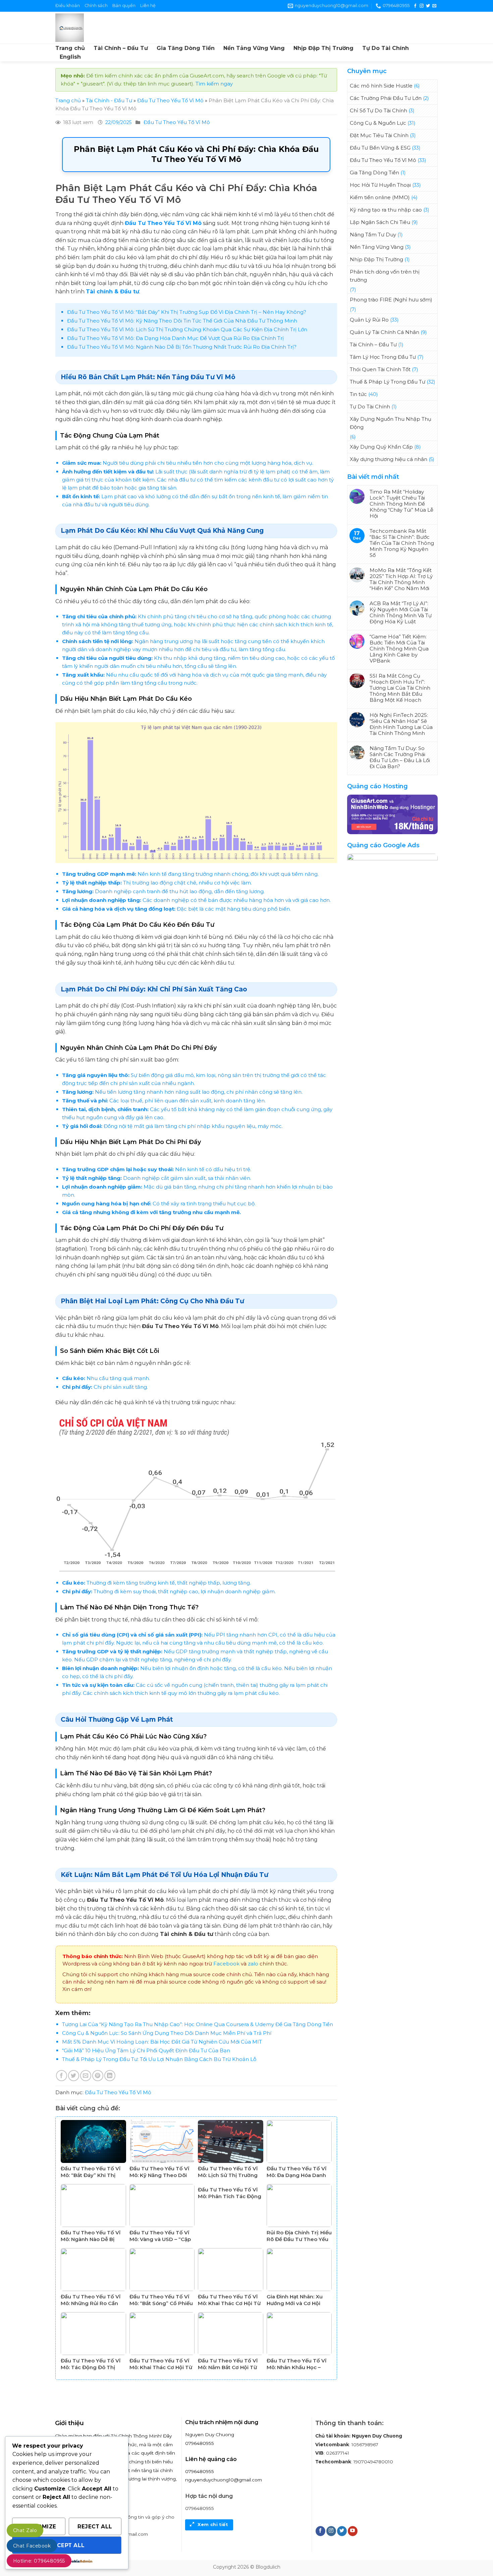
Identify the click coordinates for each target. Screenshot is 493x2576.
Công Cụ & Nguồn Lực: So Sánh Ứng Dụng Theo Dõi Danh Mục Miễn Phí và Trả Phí (167, 2033)
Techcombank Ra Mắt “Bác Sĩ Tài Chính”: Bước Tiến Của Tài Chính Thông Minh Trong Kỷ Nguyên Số (402, 543)
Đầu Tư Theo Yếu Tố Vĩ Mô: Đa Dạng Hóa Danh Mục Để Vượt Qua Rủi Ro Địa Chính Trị (175, 338)
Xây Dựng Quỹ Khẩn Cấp (381, 447)
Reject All (95, 2527)
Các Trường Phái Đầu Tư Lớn (386, 98)
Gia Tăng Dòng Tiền (186, 48)
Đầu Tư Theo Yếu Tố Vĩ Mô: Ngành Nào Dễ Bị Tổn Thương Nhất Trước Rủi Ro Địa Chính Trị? (182, 347)
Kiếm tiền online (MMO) (380, 197)
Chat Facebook (32, 2546)
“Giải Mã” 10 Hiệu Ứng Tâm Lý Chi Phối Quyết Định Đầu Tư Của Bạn (146, 2050)
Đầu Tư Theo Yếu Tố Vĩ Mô (170, 100)
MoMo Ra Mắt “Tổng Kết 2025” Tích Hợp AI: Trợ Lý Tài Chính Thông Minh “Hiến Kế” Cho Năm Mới (401, 579)
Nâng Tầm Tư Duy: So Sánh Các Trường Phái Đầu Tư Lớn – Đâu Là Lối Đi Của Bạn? (400, 757)
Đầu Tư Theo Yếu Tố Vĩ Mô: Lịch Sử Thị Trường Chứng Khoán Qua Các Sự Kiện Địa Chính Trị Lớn (187, 329)
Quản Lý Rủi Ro (369, 320)
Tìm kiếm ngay (214, 84)
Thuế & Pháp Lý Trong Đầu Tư (388, 382)
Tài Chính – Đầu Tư (121, 48)
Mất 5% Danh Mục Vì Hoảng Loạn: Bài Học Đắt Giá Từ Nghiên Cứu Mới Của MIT (162, 2042)
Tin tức (358, 394)
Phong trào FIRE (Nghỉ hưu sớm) (391, 300)
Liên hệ (148, 6)
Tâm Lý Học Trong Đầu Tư (383, 357)
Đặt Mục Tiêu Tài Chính (379, 135)
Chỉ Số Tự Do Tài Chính (378, 110)
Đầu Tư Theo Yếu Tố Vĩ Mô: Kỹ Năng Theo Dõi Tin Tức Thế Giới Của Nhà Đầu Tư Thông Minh (182, 321)
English (70, 57)
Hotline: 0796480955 (39, 2561)
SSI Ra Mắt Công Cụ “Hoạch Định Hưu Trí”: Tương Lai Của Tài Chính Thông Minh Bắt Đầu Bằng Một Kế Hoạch (400, 688)
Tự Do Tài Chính (386, 48)
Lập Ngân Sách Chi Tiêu (380, 222)
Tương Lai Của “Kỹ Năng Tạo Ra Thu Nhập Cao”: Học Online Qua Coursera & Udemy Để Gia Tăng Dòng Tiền (198, 2024)
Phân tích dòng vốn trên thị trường (385, 276)
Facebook (226, 1964)
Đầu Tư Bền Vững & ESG (380, 148)
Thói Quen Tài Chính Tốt (380, 369)
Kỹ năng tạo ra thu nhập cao (386, 210)
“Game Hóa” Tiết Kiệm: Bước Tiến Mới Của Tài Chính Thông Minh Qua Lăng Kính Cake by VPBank (399, 649)
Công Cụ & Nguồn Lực (378, 123)
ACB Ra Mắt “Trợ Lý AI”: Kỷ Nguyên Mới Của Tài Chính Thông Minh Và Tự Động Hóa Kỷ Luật (401, 613)
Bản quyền (124, 6)
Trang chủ (70, 48)
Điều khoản (68, 6)
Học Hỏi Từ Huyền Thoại (380, 185)
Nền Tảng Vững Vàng (254, 48)
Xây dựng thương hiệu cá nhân (389, 459)
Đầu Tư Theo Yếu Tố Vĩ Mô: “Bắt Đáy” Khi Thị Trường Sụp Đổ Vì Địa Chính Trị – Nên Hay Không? (187, 312)
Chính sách (96, 6)
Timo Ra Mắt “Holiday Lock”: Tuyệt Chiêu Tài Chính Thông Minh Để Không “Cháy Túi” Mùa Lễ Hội (401, 504)
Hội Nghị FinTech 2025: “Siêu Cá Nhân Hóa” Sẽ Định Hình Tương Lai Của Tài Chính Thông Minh (401, 724)
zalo (253, 1964)
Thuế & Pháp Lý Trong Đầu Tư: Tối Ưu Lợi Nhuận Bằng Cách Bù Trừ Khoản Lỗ (159, 2059)
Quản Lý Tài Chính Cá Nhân (385, 332)
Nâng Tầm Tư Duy (373, 235)
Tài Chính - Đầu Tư (109, 100)
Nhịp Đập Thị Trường (323, 48)
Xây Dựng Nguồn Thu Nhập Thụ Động (391, 423)
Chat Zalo (25, 2530)
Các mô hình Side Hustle (381, 86)
